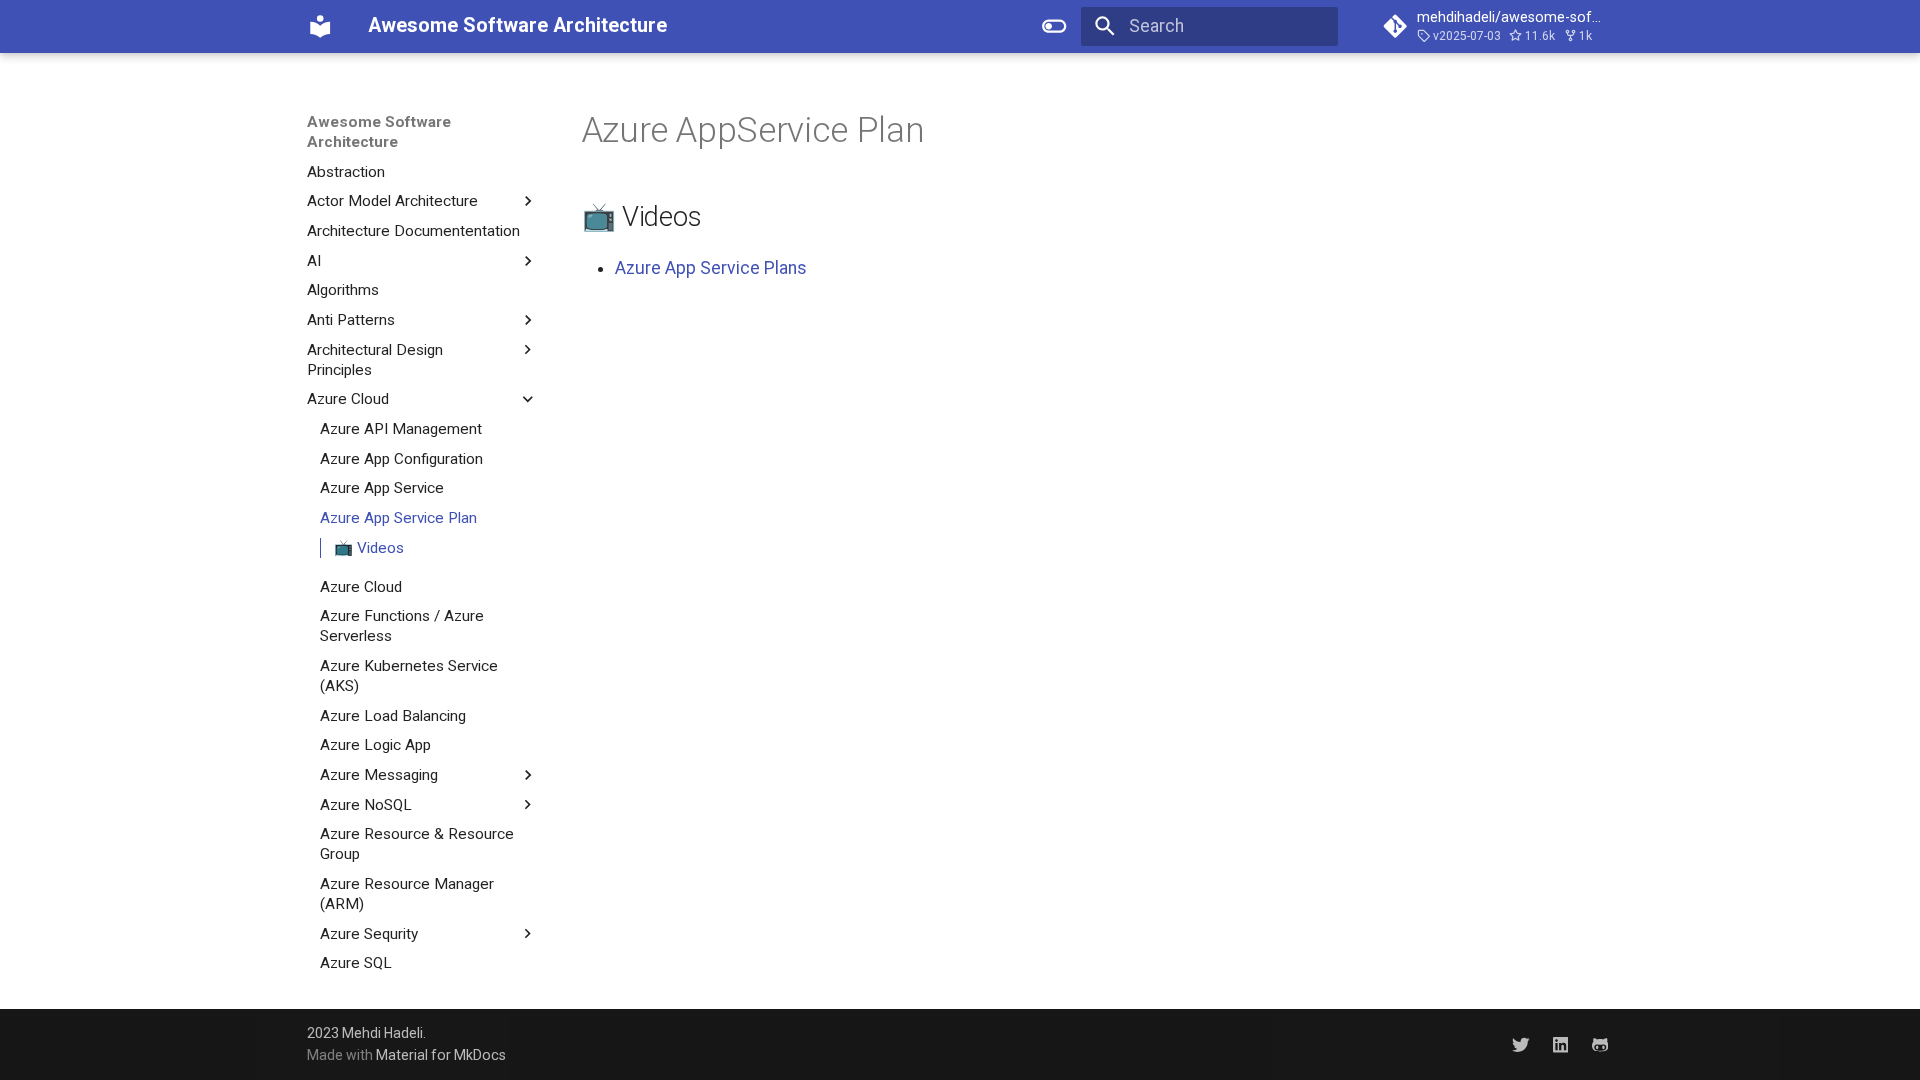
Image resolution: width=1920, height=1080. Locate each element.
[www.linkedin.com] (1560, 1043)
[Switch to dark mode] (1055, 26)
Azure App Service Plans (711, 268)
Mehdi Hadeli (382, 1033)
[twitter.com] (1520, 1043)
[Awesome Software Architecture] (320, 26)
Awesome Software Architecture (379, 132)
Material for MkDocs (441, 1055)
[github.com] (1600, 1043)
